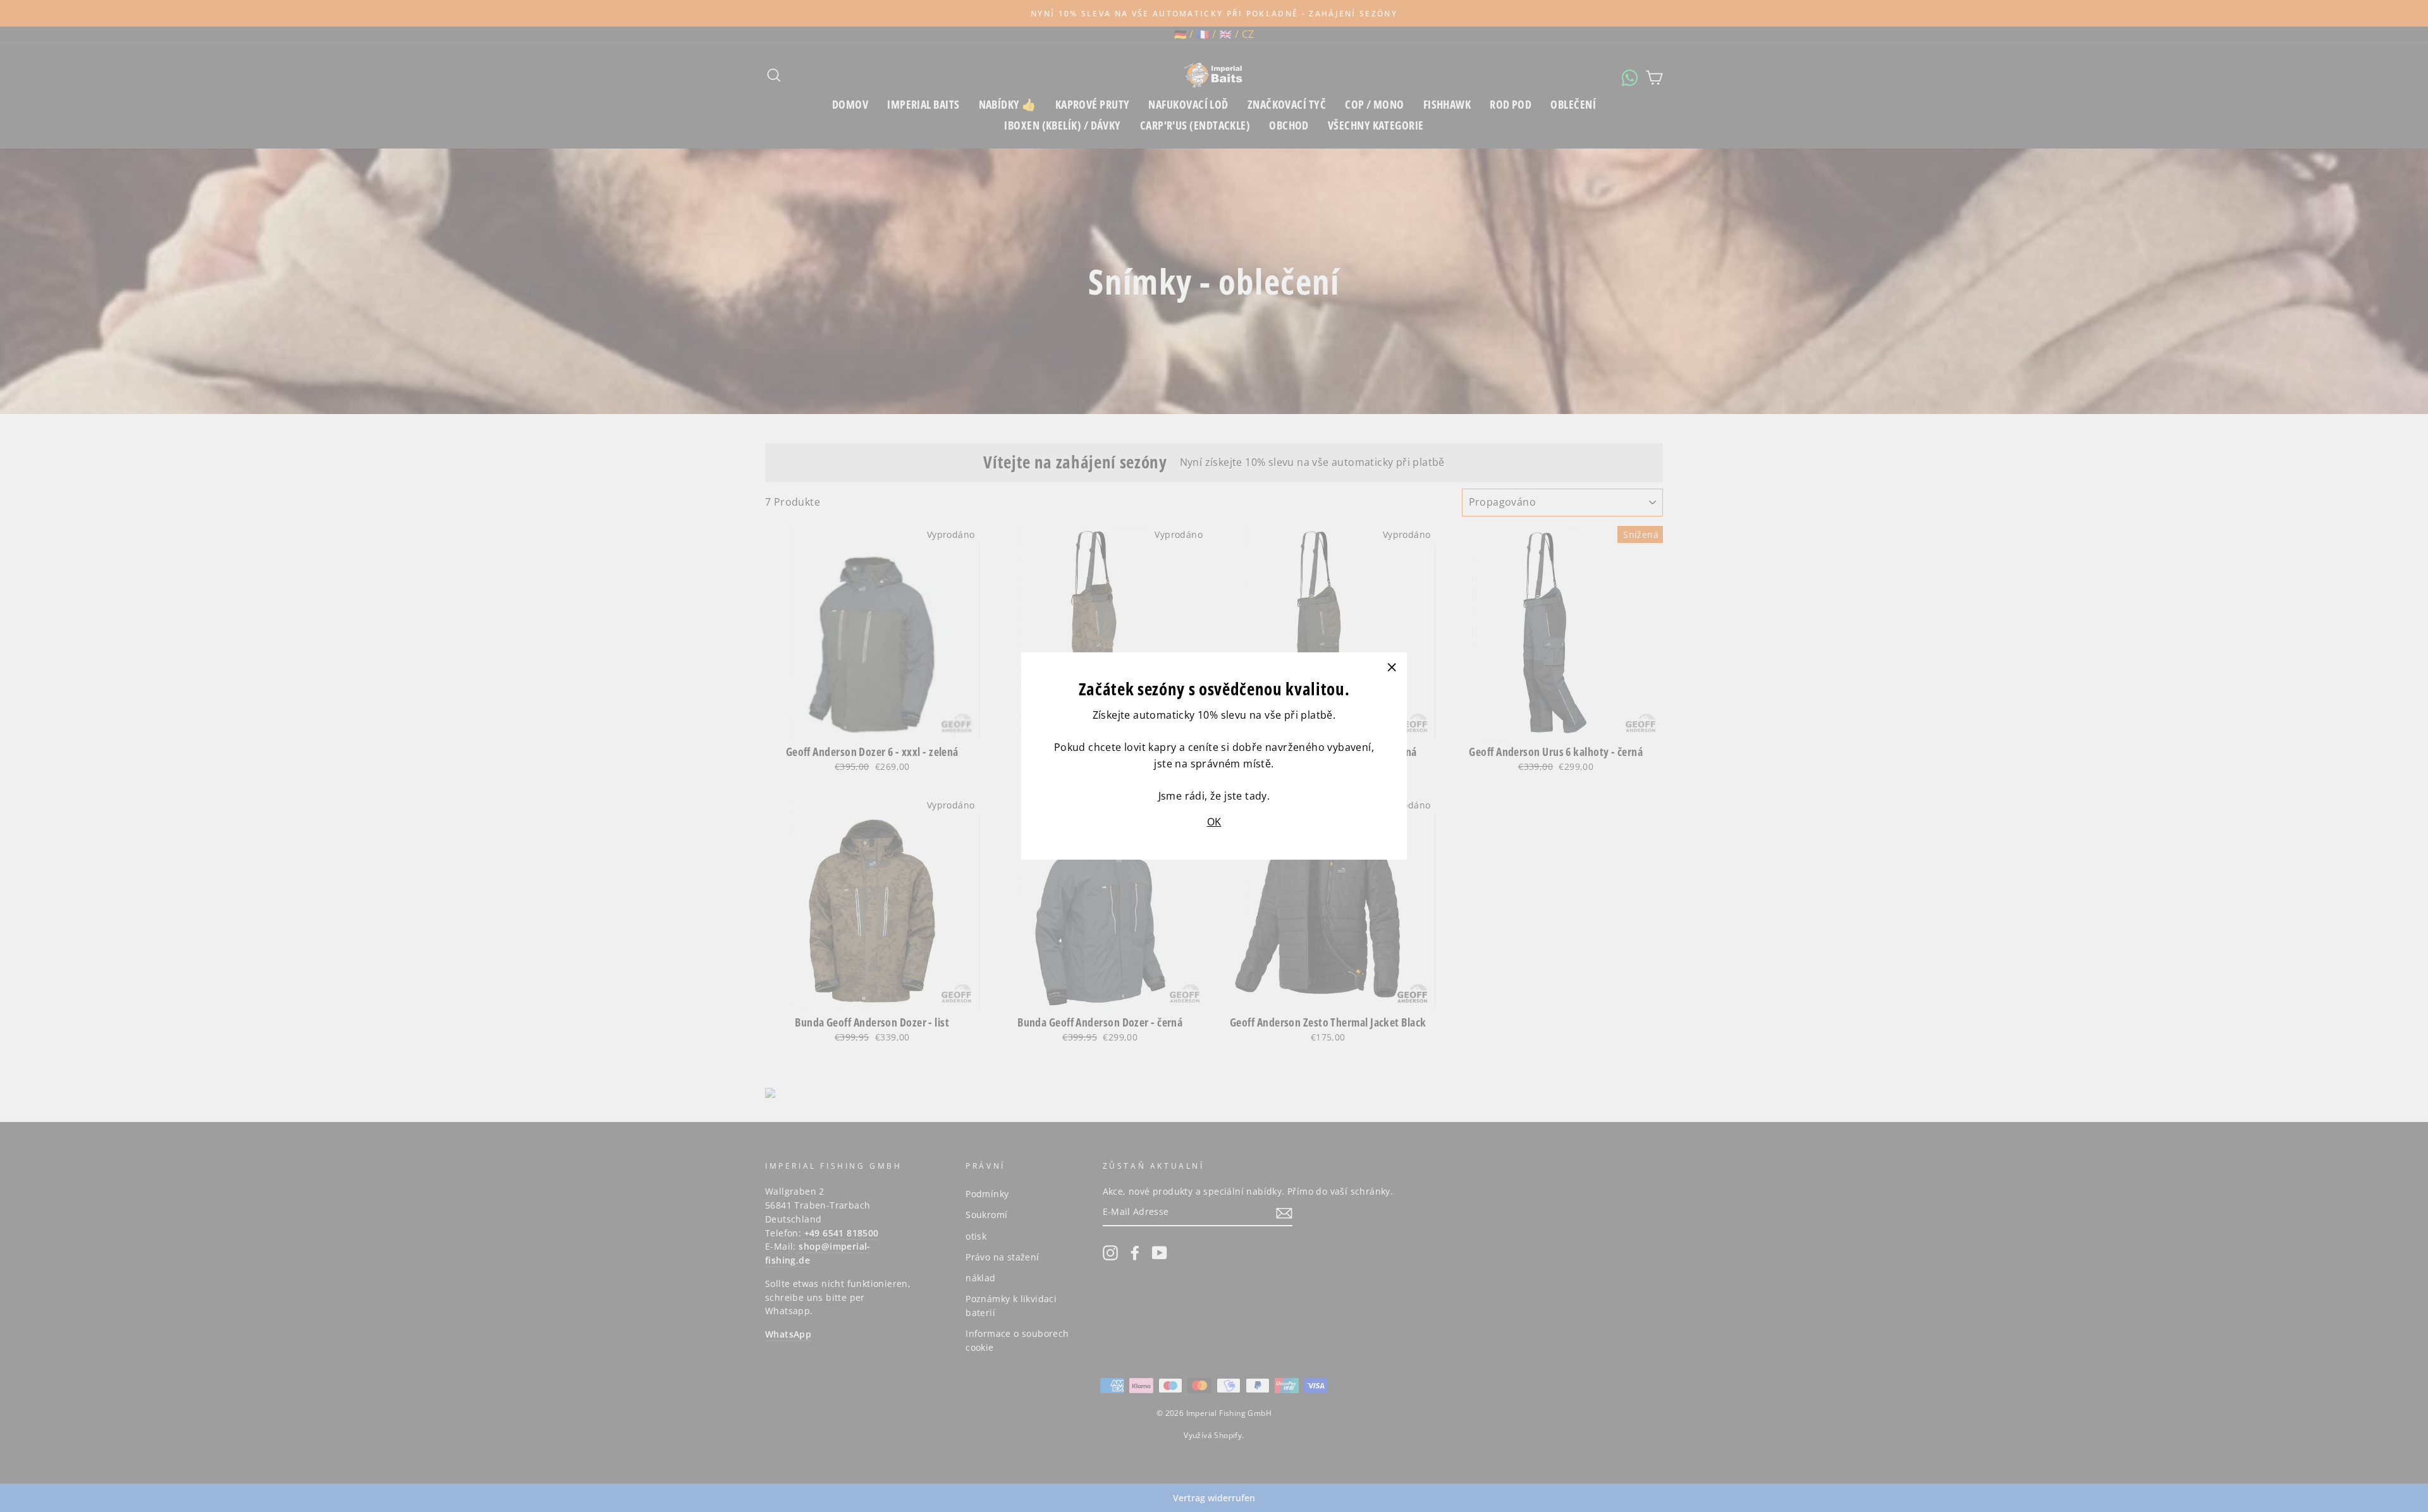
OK (1214, 822)
